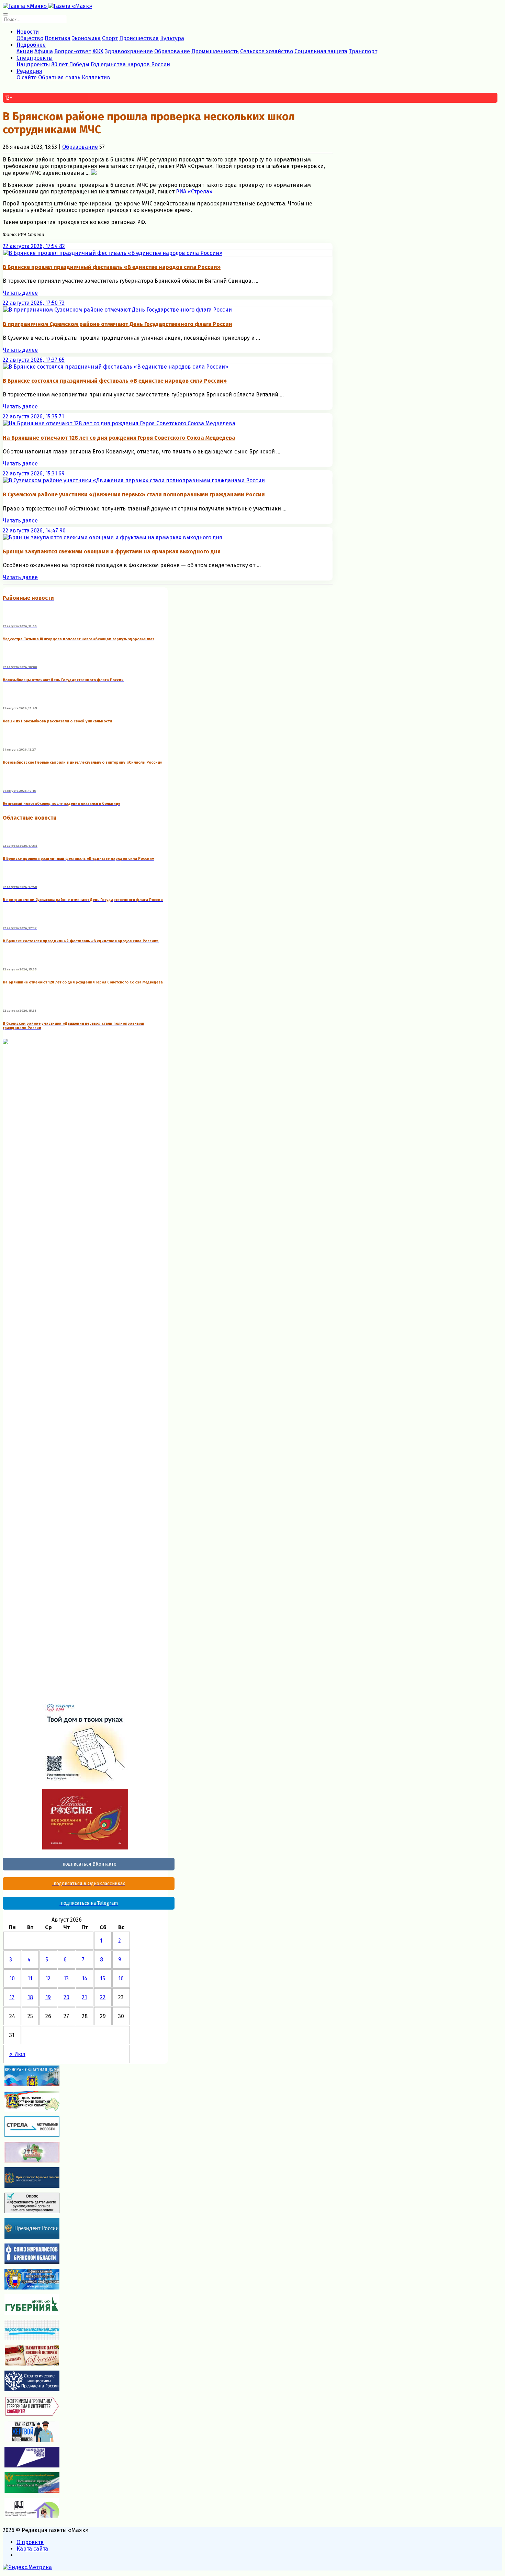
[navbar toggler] (5, 14)
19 (48, 1997)
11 (30, 1978)
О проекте (30, 2542)
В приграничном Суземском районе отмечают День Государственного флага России (117, 324)
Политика (58, 38)
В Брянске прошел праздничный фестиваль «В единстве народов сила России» (112, 267)
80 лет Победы (70, 64)
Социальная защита (321, 51)
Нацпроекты (33, 64)
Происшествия (139, 38)
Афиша (44, 51)
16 (121, 1978)
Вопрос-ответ (73, 51)
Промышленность (215, 51)
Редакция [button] (29, 71)
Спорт (110, 38)
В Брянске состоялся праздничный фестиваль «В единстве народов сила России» (115, 381)
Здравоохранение (129, 51)
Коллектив (96, 77)
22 (103, 1997)
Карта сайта (32, 2549)
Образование (172, 51)
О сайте (27, 77)
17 (12, 1997)
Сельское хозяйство (267, 51)
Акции (25, 51)
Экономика (86, 38)
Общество (30, 38)
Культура (172, 38)
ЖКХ (98, 51)
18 (30, 1997)
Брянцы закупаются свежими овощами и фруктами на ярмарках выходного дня (112, 552)
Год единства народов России (130, 64)
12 (48, 1978)
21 (84, 1997)
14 (85, 1978)
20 (66, 1997)
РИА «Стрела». (195, 192)
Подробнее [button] (31, 45)
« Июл (17, 2054)
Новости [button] (28, 32)
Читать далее (20, 293)
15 (103, 1978)
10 (12, 1978)
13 (66, 1978)
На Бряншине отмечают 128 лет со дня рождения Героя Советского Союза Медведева (119, 438)
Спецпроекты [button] (35, 58)
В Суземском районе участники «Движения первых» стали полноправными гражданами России (134, 494)
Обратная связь (59, 77)
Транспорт (363, 51)
